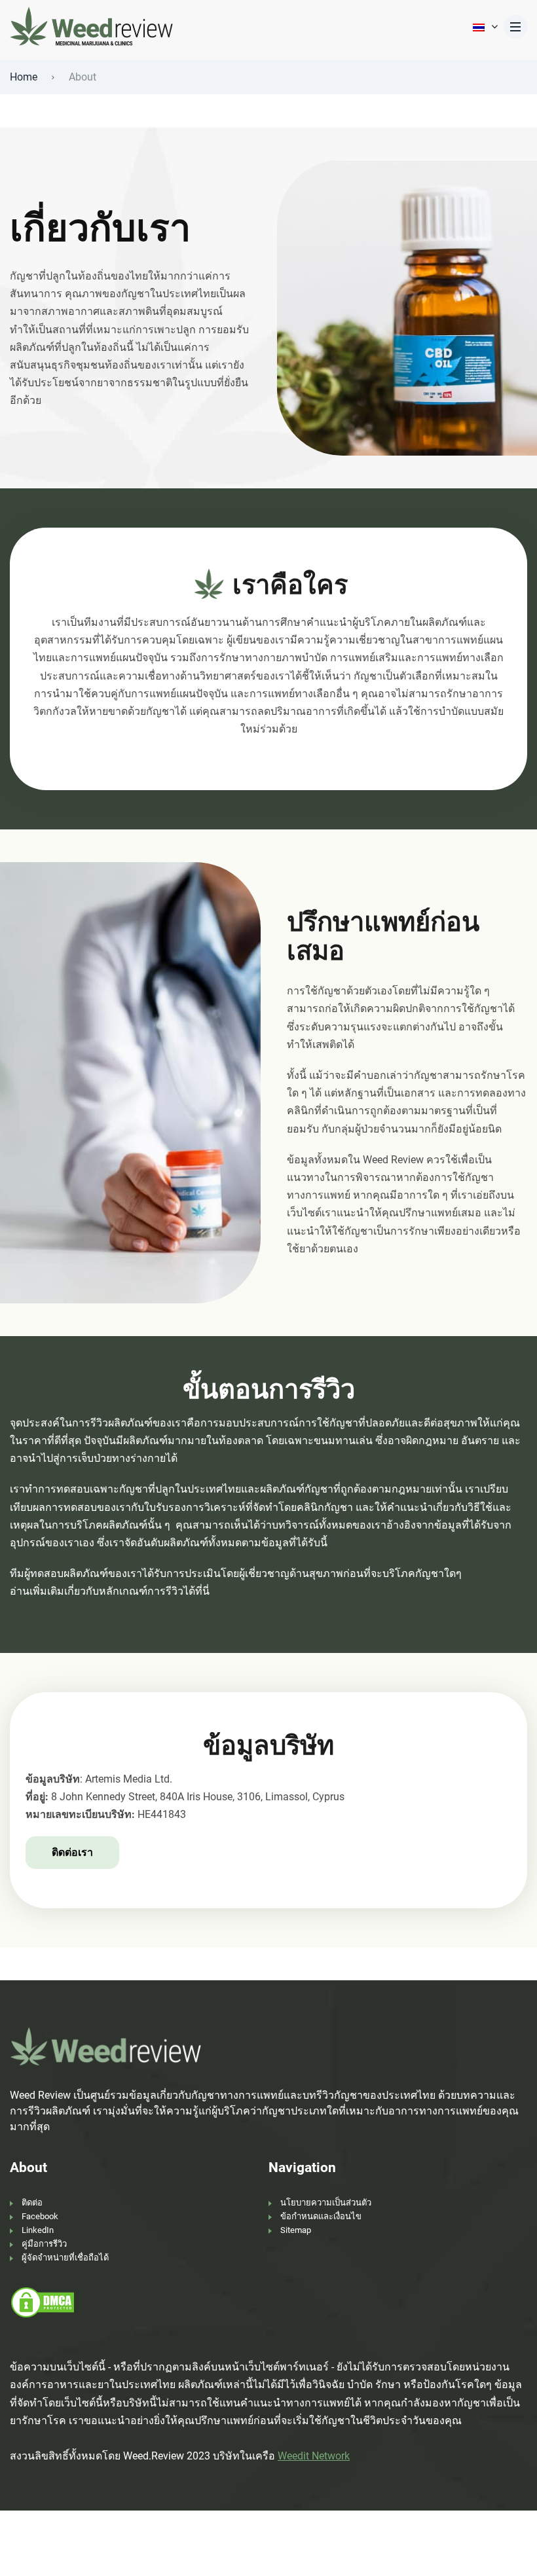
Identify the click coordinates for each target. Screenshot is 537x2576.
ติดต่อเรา (72, 1852)
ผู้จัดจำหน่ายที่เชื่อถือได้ (65, 2258)
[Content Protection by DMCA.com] (43, 2301)
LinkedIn (38, 2230)
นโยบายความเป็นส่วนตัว (326, 2203)
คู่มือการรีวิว (44, 2244)
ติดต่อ (32, 2203)
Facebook (40, 2216)
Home (24, 77)
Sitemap (296, 2230)
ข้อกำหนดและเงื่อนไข (321, 2216)
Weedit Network (314, 2456)
